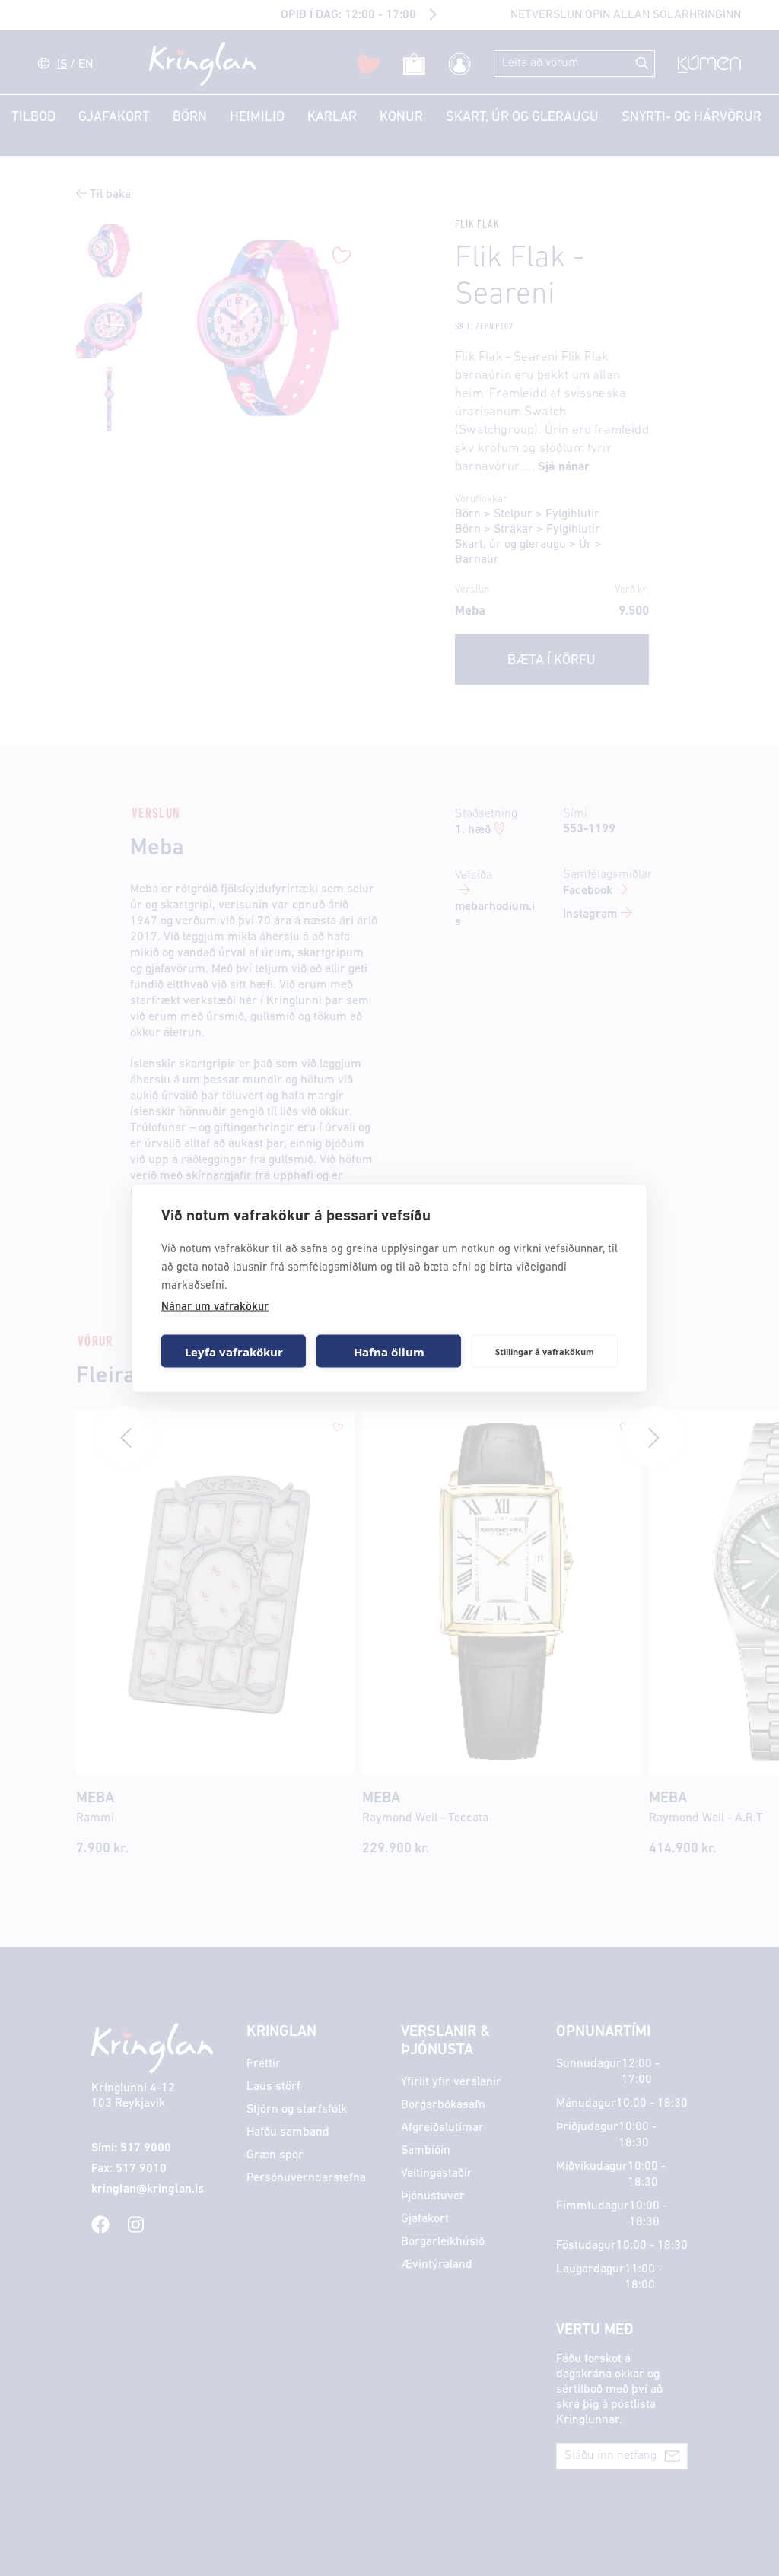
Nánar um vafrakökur (215, 1307)
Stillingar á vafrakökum (545, 1351)
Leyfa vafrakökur (234, 1351)
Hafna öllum (389, 1351)
